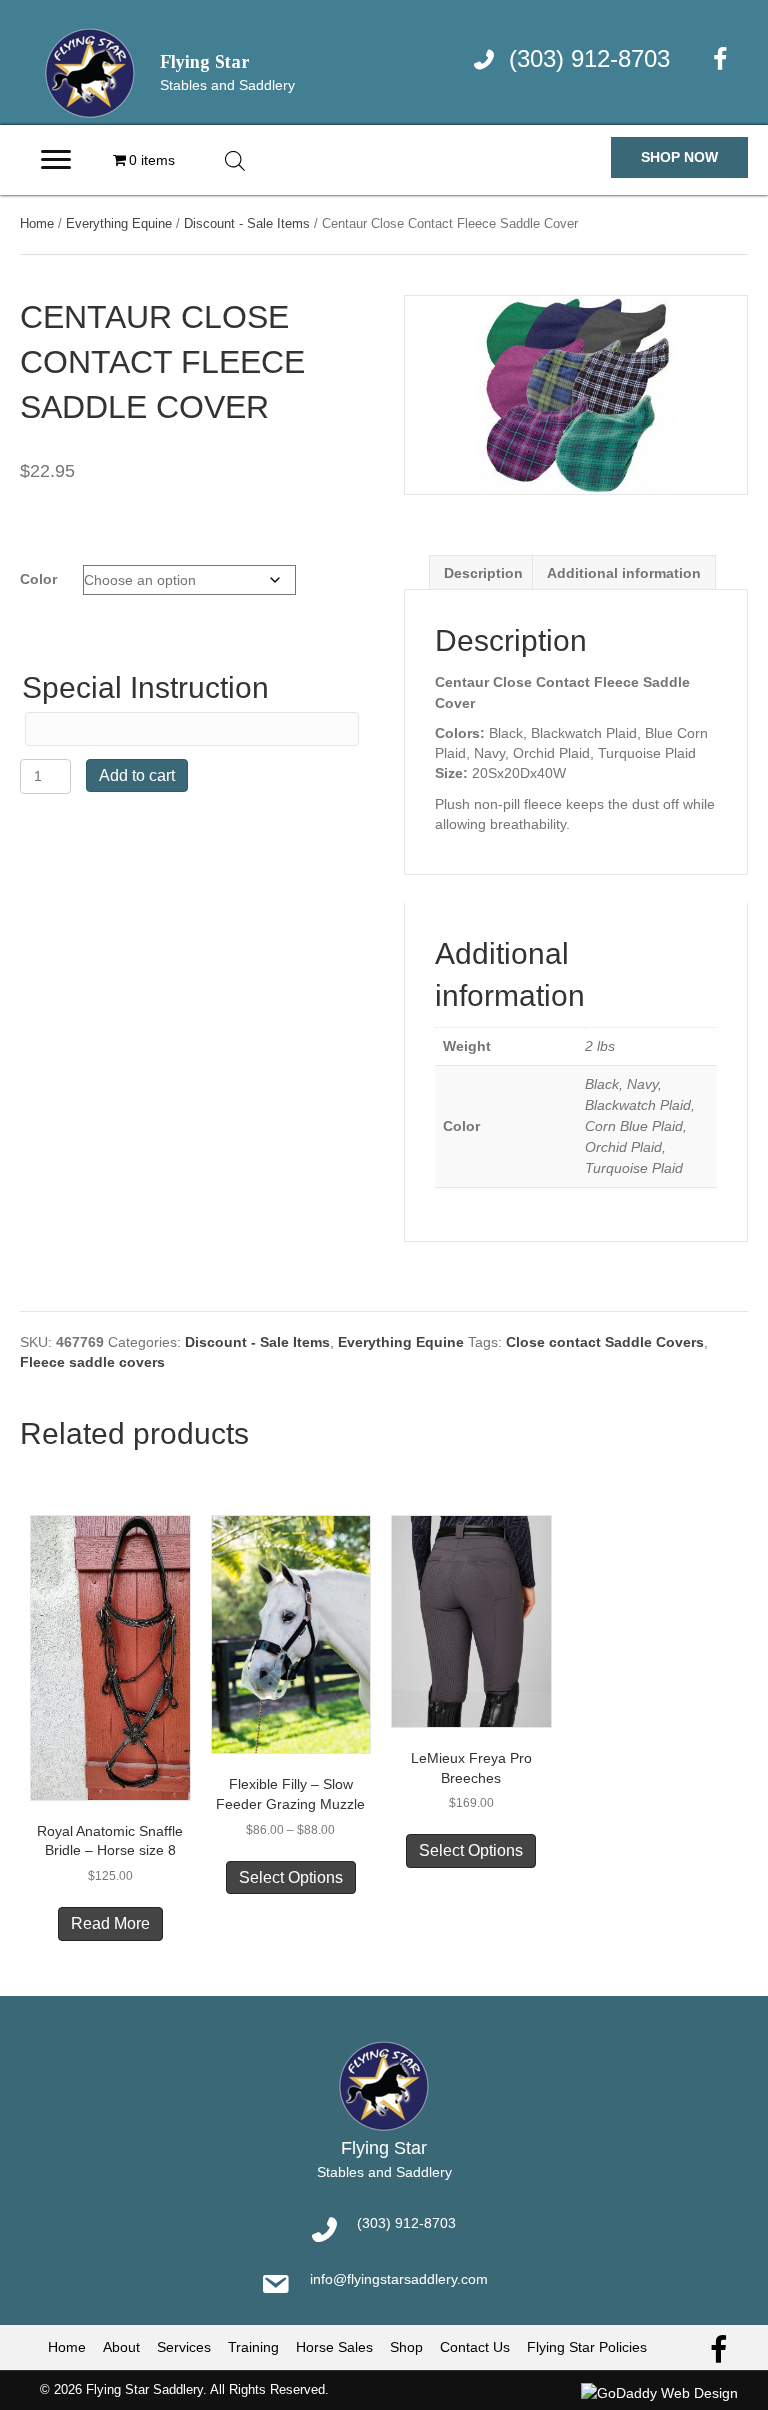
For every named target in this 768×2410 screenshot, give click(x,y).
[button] (679, 157)
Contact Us (475, 2347)
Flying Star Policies (587, 2347)
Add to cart (137, 775)
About (121, 2347)
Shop (406, 2347)
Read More (110, 1923)
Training (253, 2347)
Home (37, 223)
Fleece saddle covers (92, 1362)
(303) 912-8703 (589, 58)
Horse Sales (334, 2347)
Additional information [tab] (624, 573)
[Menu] (56, 160)
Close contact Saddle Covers (605, 1342)
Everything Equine (119, 223)
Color (38, 579)
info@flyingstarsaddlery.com (399, 2279)
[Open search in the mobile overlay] (235, 160)
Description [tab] (483, 573)
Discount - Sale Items (247, 223)
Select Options (291, 1877)
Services (184, 2347)
